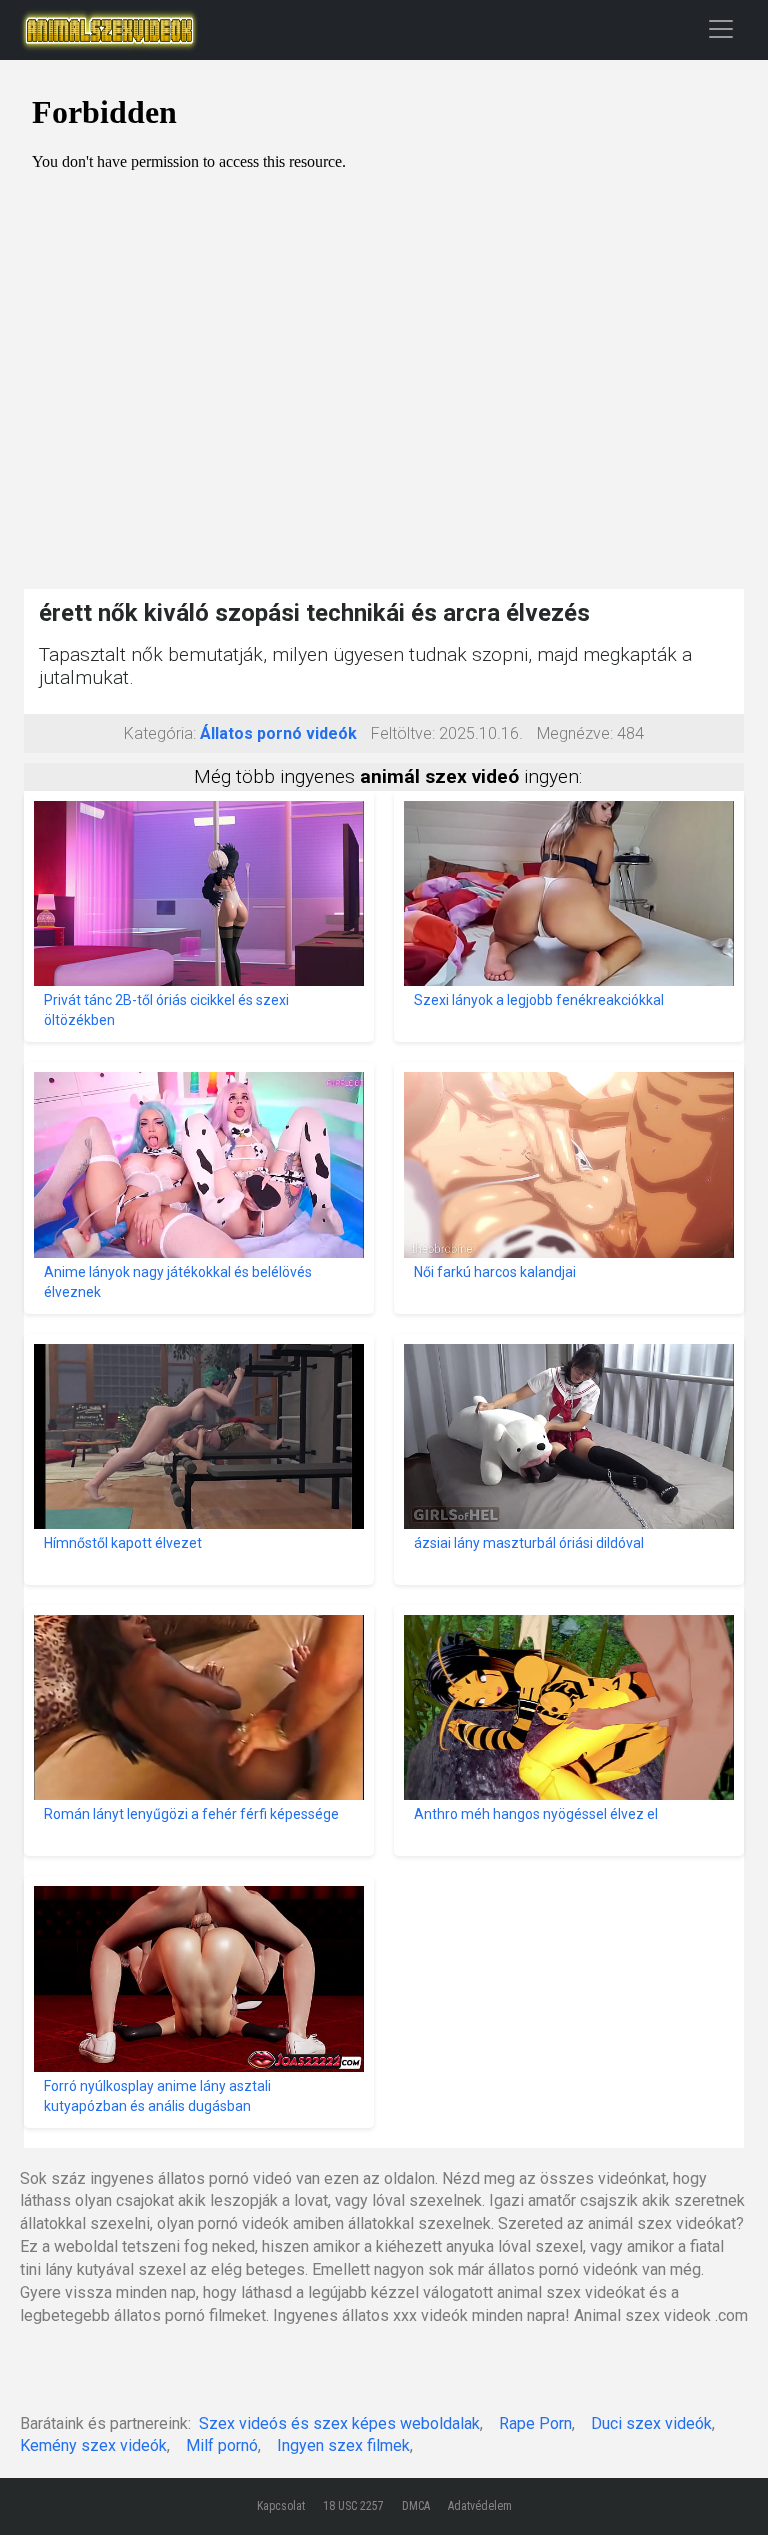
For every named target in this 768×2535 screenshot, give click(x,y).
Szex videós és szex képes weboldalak (339, 2423)
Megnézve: (575, 733)
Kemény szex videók (93, 2445)
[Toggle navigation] (721, 28)
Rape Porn (535, 2423)
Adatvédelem (480, 2506)
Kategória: (160, 733)
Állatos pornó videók (278, 733)
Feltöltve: (403, 733)
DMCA (416, 2506)
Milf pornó (222, 2445)
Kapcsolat (281, 2506)
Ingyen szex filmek (343, 2445)
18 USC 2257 (353, 2506)
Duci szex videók (651, 2423)
